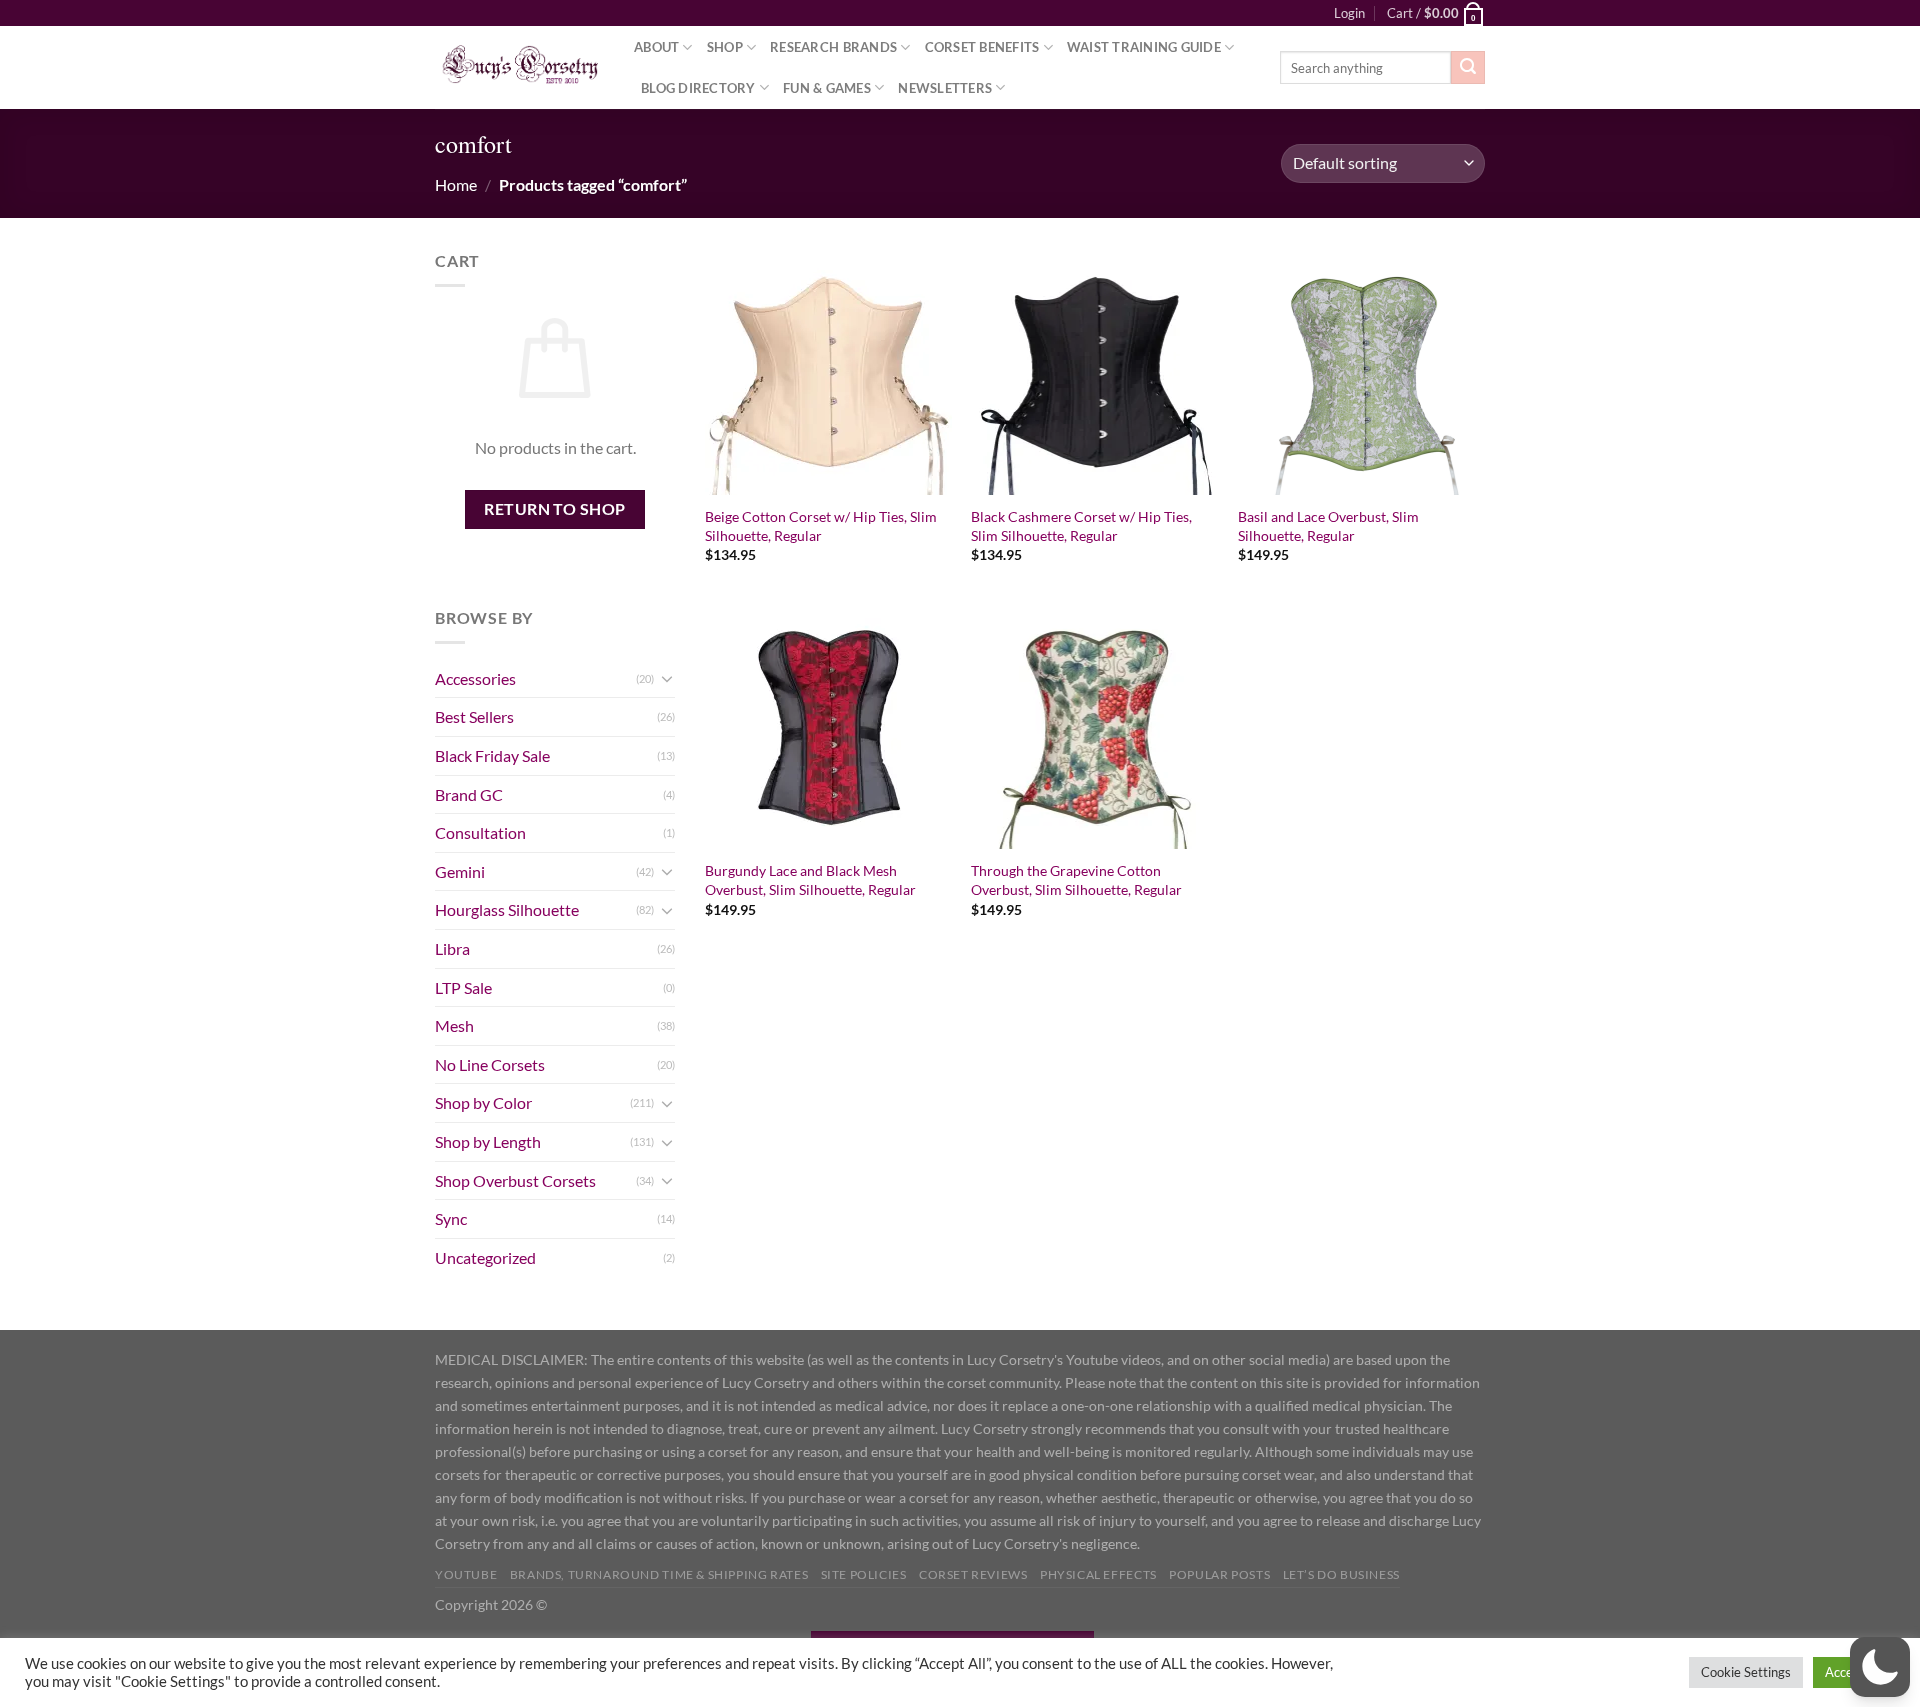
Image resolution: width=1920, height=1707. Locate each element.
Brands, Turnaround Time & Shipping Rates (659, 1574)
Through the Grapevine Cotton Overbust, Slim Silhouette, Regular (1076, 880)
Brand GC (469, 794)
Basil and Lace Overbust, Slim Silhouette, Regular (1328, 526)
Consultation (480, 832)
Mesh (454, 1025)
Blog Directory (698, 88)
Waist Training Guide (1144, 47)
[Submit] (1468, 68)
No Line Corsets (490, 1064)
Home (456, 184)
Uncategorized (485, 1257)
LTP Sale (463, 987)
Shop (725, 47)
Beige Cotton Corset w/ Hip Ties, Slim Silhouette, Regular (821, 526)
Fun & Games (827, 88)
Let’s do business (1341, 1574)
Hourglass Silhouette (507, 909)
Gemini (460, 871)
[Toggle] (667, 678)
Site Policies (864, 1574)
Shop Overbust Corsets (515, 1180)
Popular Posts (1219, 1574)
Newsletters (945, 88)
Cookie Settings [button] (1746, 1672)
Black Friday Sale (492, 755)
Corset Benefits (982, 47)
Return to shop (555, 509)
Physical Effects (1098, 1574)
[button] (1880, 1667)
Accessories (475, 678)
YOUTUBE (466, 1574)
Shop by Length (488, 1141)
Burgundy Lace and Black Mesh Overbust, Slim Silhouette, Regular (810, 880)
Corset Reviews (973, 1574)
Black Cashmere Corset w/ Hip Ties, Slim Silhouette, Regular (1081, 526)
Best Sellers (474, 716)
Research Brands (833, 47)
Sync (451, 1218)
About (656, 47)
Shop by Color (483, 1102)
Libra (452, 948)
